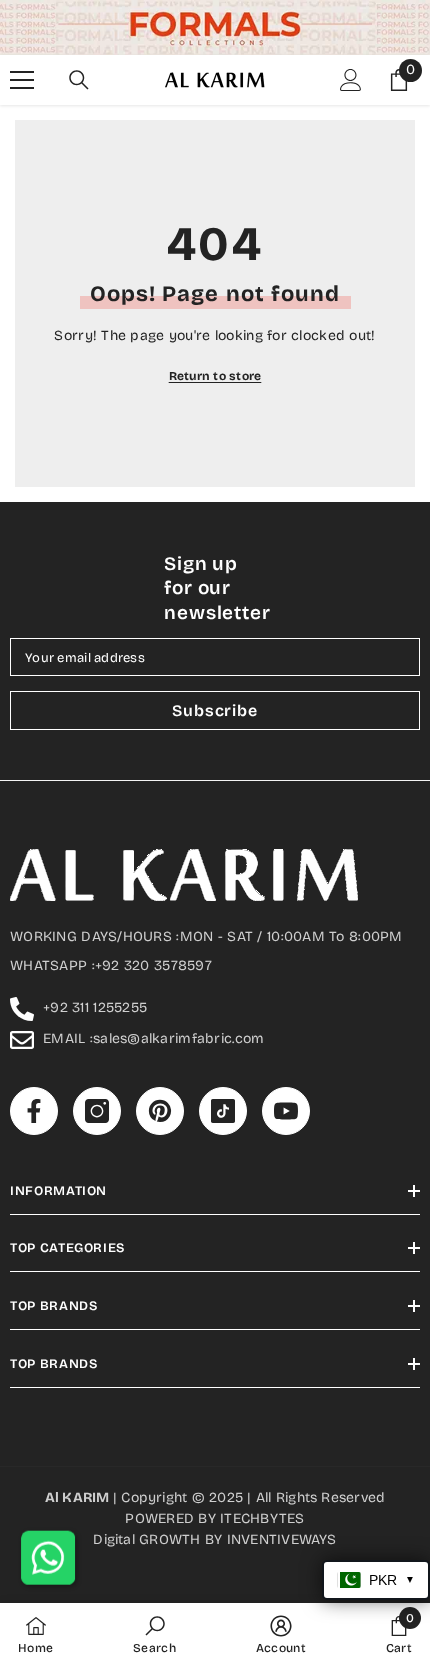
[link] (154, 1634)
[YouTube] (286, 1111)
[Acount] (351, 80)
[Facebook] (34, 1111)
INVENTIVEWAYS (282, 1539)
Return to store (215, 376)
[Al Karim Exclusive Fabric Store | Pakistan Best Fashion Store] (215, 27)
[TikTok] (223, 1111)
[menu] (22, 80)
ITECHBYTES (262, 1518)
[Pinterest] (160, 1111)
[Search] (79, 80)
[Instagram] (97, 1111)
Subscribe (214, 710)
